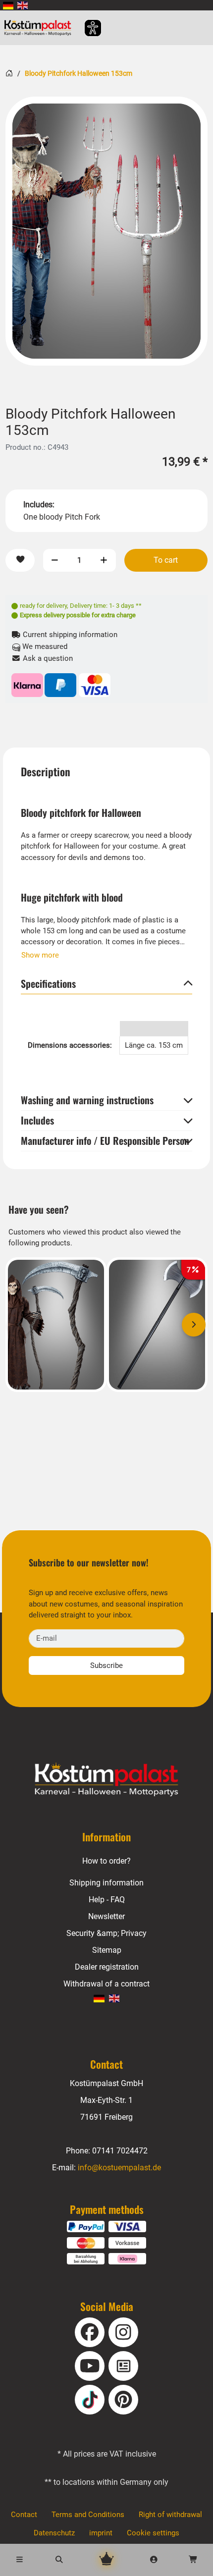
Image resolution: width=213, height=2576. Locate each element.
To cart (166, 560)
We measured (44, 646)
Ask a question (47, 658)
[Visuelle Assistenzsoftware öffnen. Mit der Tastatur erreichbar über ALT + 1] (86, 28)
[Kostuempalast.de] (40, 28)
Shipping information (106, 1883)
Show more (40, 955)
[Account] (154, 2560)
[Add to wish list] (20, 561)
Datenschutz (54, 2533)
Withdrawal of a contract (106, 1984)
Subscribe (106, 1665)
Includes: (39, 505)
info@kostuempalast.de (119, 2168)
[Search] (59, 2560)
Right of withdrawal (170, 2515)
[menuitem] (8, 5)
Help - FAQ (107, 1900)
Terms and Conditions (88, 2515)
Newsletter (106, 1916)
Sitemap (107, 1950)
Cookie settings (153, 2533)
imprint (101, 2533)
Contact (24, 2515)
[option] (106, 231)
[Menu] (20, 2560)
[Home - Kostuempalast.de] (106, 1780)
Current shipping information (69, 635)
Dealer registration (107, 1967)
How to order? (106, 1861)
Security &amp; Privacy (106, 1933)
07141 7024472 (120, 2151)
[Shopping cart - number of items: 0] (193, 2560)
